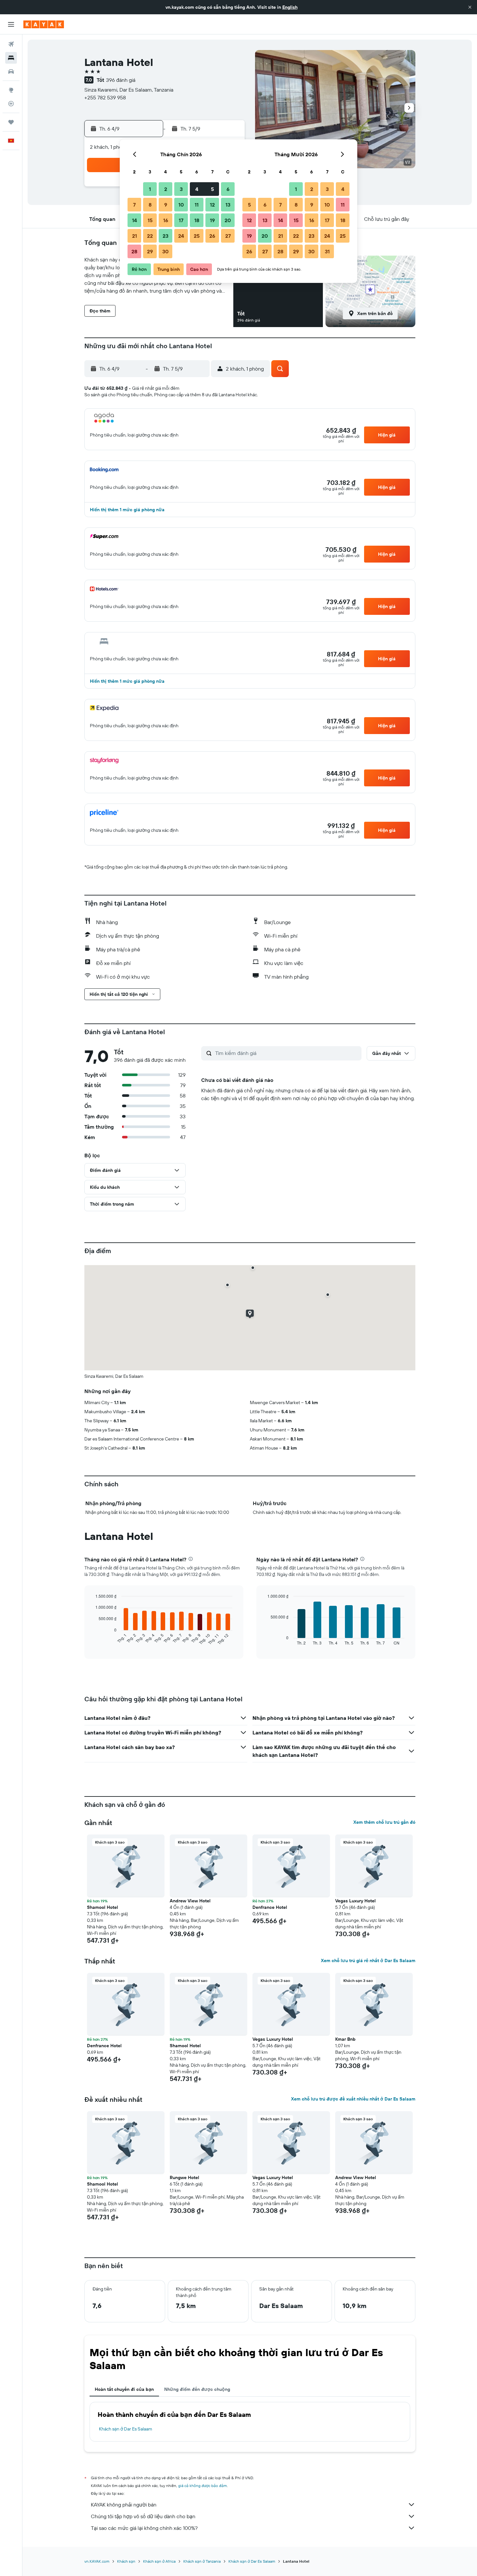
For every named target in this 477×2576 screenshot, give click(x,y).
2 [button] (166, 189)
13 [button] (228, 205)
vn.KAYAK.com (97, 2561)
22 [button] (150, 236)
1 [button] (150, 189)
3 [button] (181, 189)
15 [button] (150, 220)
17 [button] (181, 220)
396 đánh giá (121, 80)
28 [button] (134, 251)
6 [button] (228, 189)
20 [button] (228, 220)
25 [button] (197, 236)
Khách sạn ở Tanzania (202, 2561)
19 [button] (212, 220)
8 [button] (150, 205)
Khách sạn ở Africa (159, 2561)
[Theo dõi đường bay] (11, 104)
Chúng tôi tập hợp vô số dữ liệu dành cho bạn (143, 2516)
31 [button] (327, 251)
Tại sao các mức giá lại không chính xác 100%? (144, 2528)
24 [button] (181, 236)
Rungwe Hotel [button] (184, 2177)
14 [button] (135, 220)
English (290, 7)
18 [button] (197, 220)
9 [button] (166, 205)
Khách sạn (126, 2561)
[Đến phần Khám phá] (11, 90)
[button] (470, 7)
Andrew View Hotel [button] (190, 1901)
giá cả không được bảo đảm (202, 2486)
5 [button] (212, 189)
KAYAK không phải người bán (124, 2505)
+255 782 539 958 (105, 97)
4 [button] (197, 189)
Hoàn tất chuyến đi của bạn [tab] (124, 2389)
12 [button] (212, 205)
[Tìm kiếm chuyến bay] (11, 44)
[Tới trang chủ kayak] (44, 24)
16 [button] (166, 220)
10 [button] (181, 205)
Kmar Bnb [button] (345, 2039)
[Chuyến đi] (11, 122)
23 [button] (165, 236)
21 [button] (135, 236)
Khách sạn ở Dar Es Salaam (126, 2429)
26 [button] (212, 236)
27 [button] (228, 236)
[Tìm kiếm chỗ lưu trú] (11, 58)
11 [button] (197, 205)
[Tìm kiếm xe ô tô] (11, 71)
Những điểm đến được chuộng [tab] (197, 2389)
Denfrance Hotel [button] (270, 1907)
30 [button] (165, 251)
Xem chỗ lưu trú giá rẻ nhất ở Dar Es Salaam (368, 1961)
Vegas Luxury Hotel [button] (355, 1901)
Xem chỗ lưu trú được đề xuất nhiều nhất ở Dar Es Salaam (353, 2099)
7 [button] (134, 205)
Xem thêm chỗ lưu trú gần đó (384, 1822)
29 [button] (150, 251)
